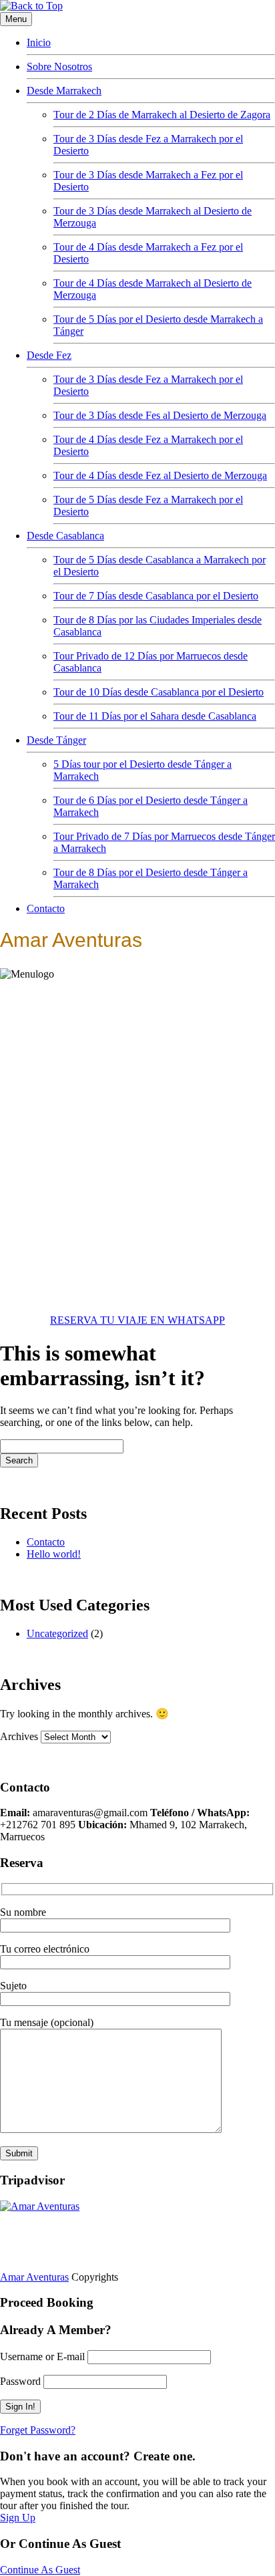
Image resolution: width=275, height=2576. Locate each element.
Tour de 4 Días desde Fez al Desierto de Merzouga (160, 475)
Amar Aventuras (34, 2277)
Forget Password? (38, 2430)
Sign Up (18, 2518)
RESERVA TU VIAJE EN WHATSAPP (137, 1320)
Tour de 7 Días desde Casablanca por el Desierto (156, 596)
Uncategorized (57, 1633)
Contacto (46, 908)
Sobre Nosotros (59, 66)
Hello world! (54, 1554)
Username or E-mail (42, 2356)
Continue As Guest (40, 2570)
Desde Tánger (56, 740)
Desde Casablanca (65, 536)
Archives (19, 1736)
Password (20, 2381)
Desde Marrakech (64, 91)
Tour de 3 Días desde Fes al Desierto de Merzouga (160, 415)
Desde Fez (49, 355)
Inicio (39, 42)
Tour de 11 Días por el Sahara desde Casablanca (155, 716)
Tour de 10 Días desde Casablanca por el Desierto (159, 692)
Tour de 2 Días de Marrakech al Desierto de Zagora (162, 115)
